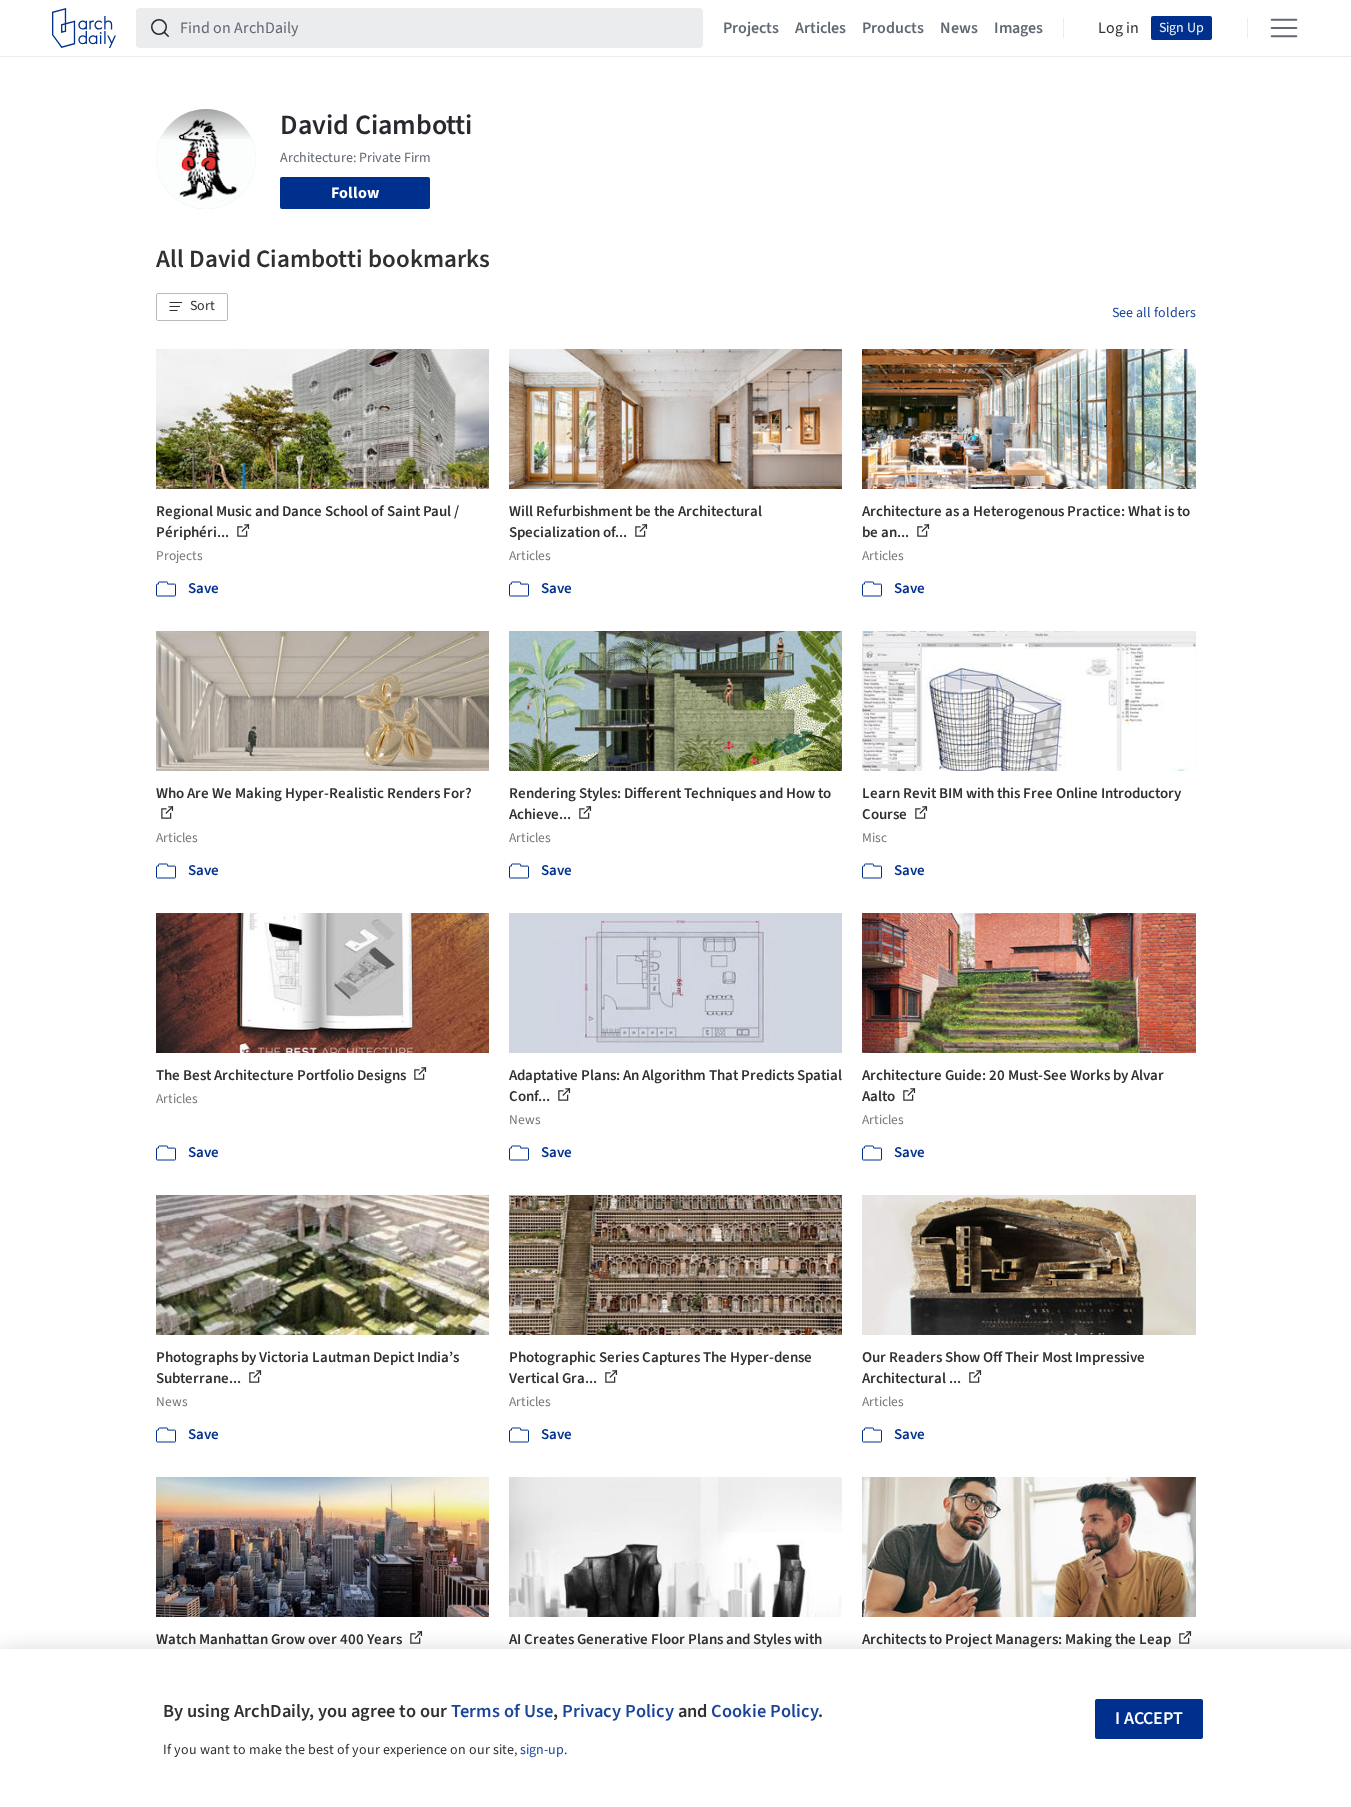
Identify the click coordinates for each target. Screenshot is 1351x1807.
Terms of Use (502, 1711)
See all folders (1154, 313)
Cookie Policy (764, 1711)
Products (893, 28)
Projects (751, 28)
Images (1018, 28)
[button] (192, 307)
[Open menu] (1284, 28)
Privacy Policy (618, 1711)
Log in (1118, 28)
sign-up (542, 1750)
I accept (1149, 1718)
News (959, 28)
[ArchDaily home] (84, 28)
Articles (820, 28)
